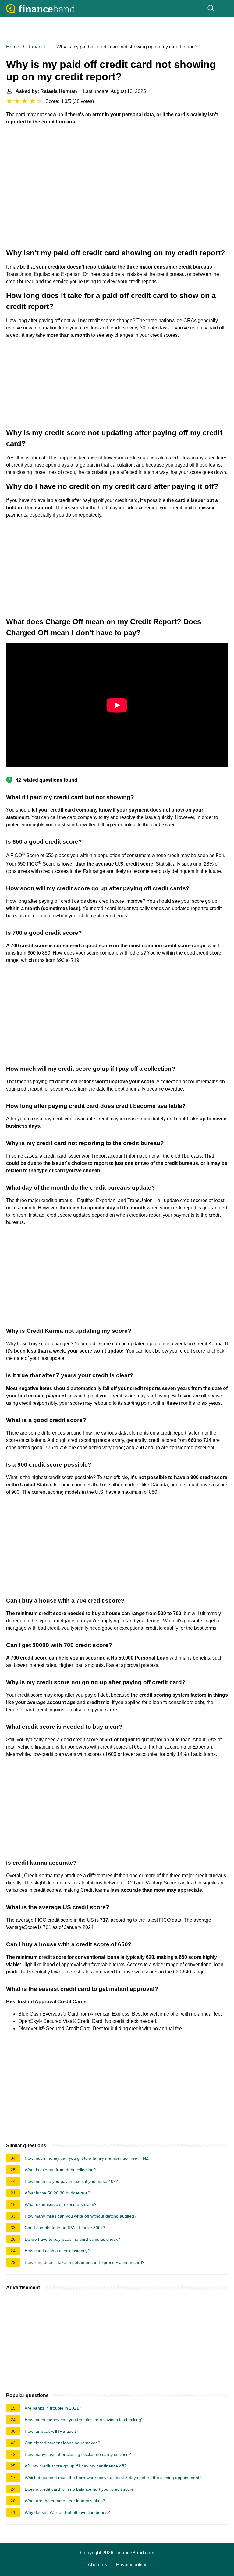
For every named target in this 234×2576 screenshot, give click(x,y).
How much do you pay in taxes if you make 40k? (71, 2181)
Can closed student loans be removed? (62, 2443)
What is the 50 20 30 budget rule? (57, 2193)
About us (97, 2565)
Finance (38, 47)
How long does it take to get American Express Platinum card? (85, 2262)
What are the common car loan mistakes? (65, 2501)
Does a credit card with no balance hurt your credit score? (80, 2489)
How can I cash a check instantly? (57, 2251)
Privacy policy (131, 2565)
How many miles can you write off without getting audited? (81, 2216)
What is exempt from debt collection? (60, 2170)
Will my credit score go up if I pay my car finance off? (76, 2466)
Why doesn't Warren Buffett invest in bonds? (67, 2512)
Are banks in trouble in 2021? (53, 2408)
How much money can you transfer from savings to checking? (84, 2420)
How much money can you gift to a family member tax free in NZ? (88, 2158)
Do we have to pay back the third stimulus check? (72, 2239)
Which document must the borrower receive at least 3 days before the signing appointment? (113, 2478)
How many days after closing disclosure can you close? (78, 2454)
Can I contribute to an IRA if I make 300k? (65, 2228)
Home (13, 47)
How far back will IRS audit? (51, 2431)
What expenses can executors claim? (61, 2204)
